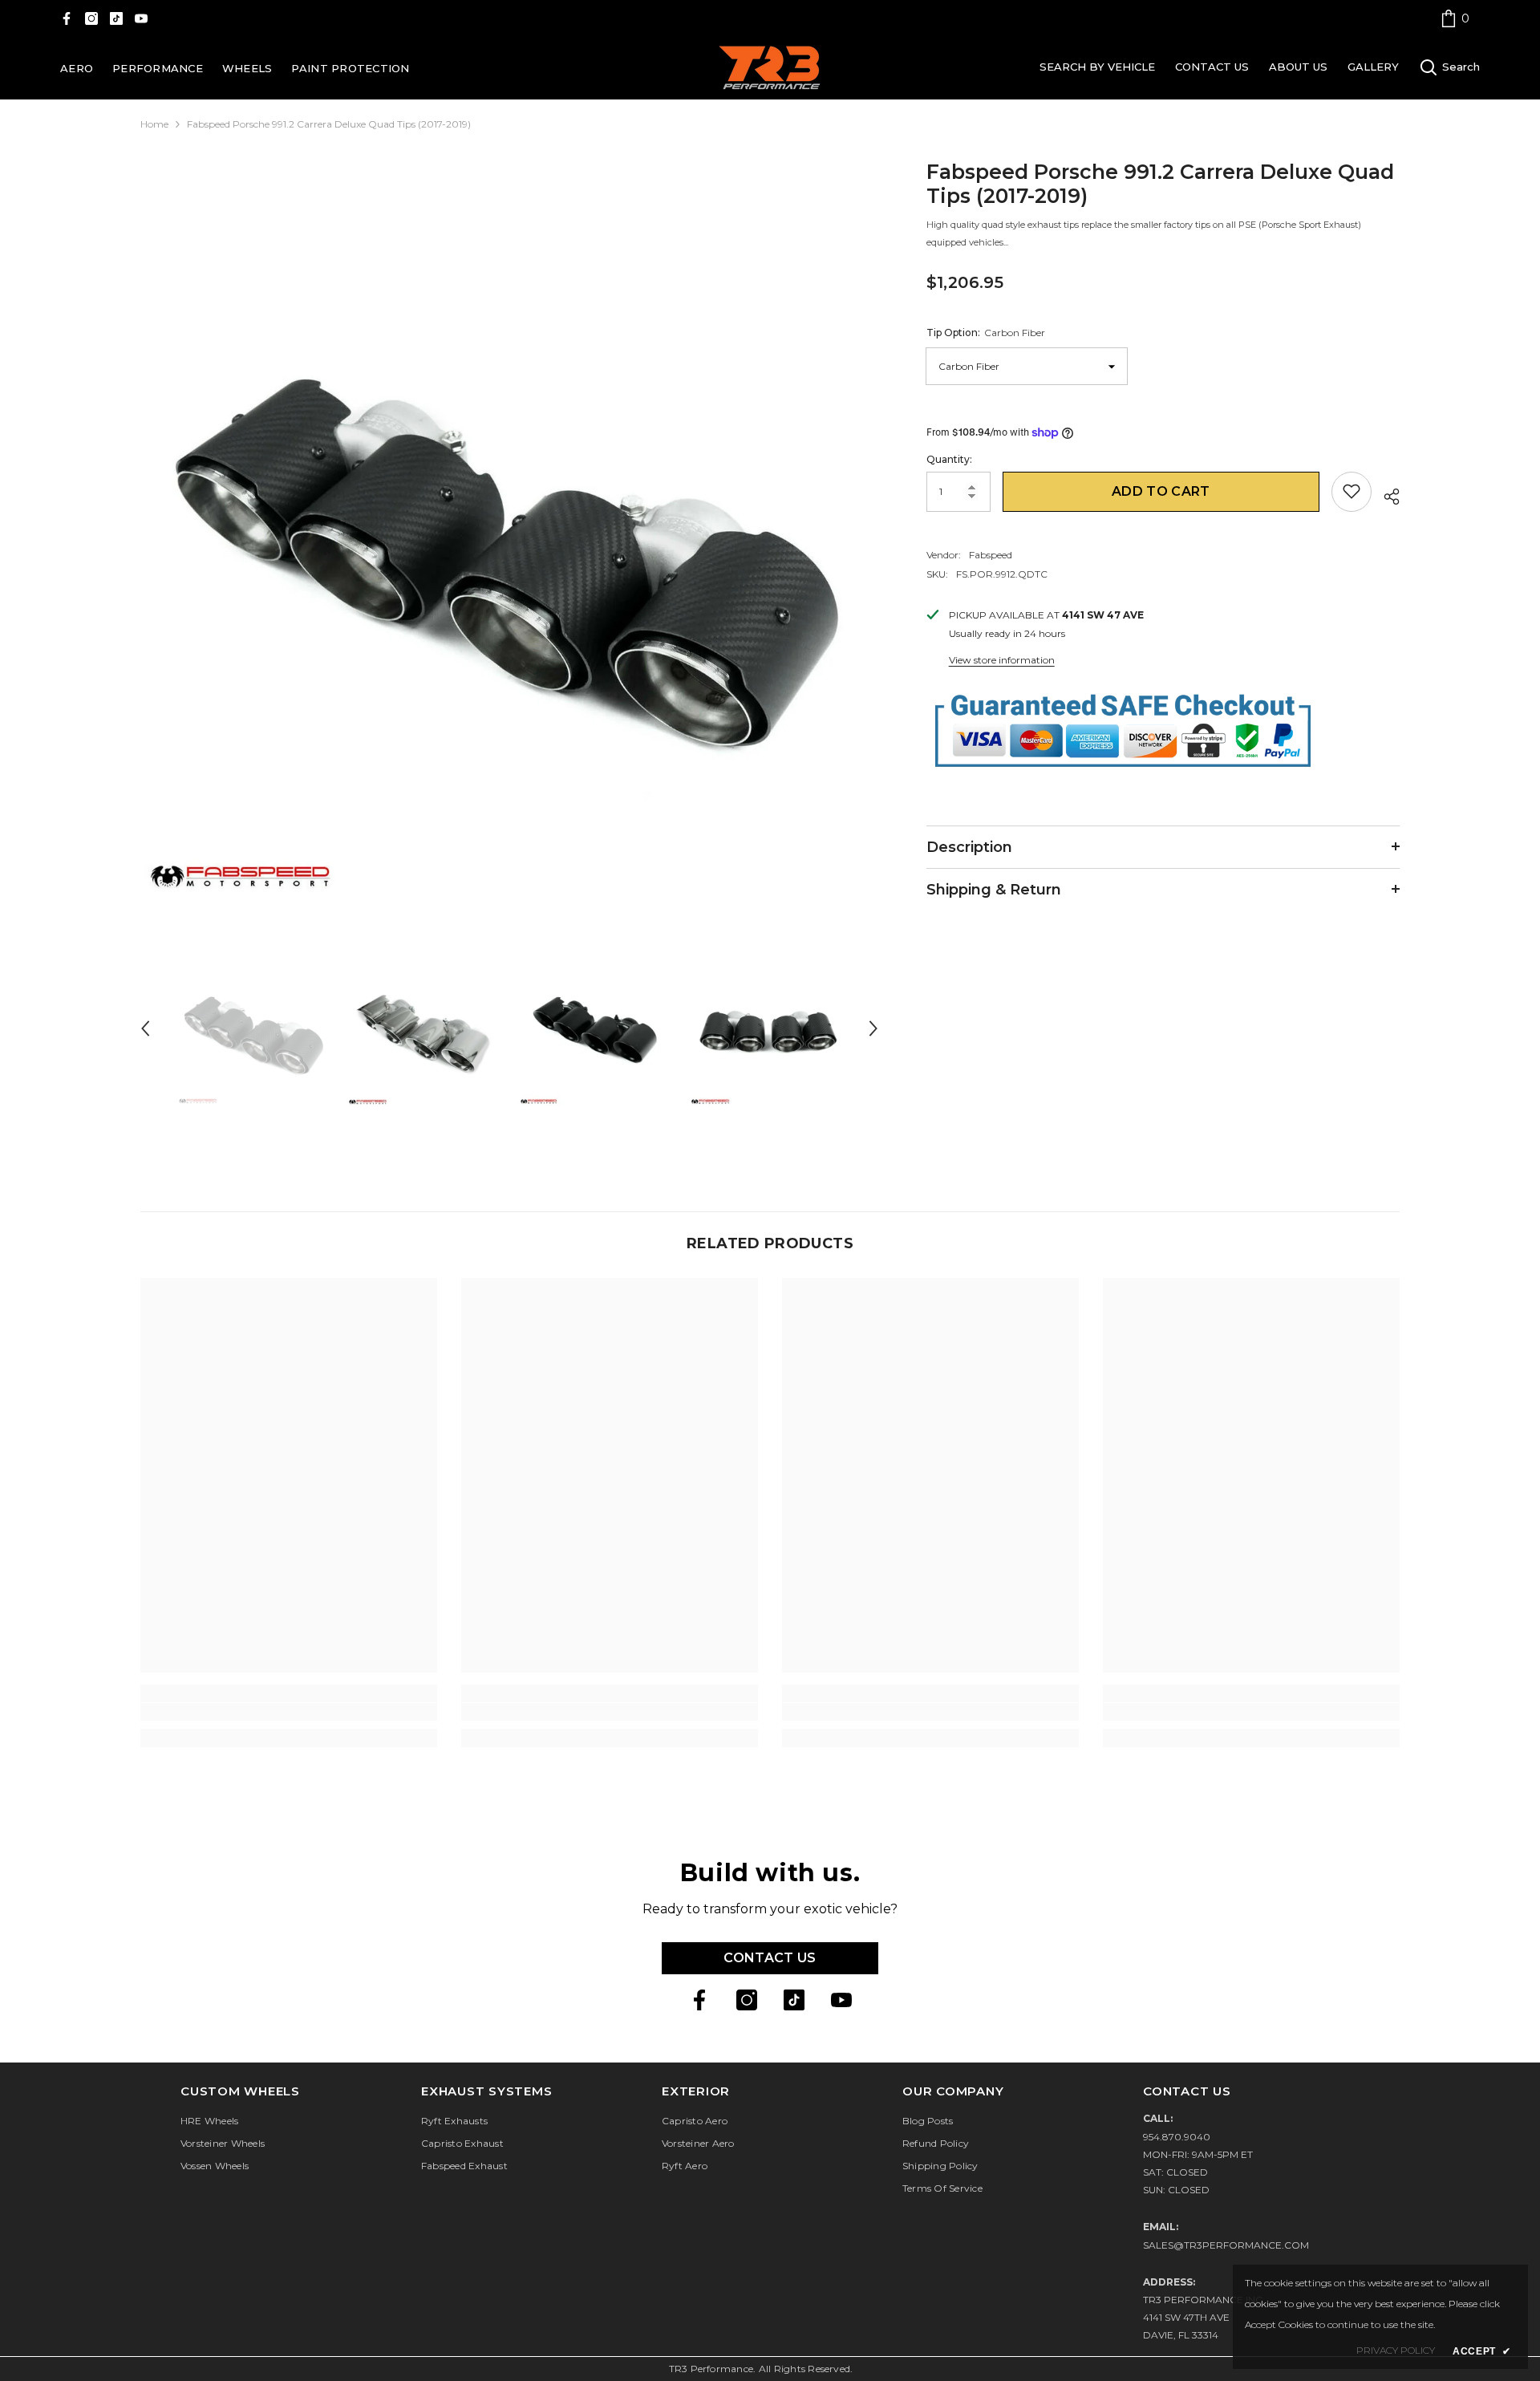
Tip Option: (986, 333)
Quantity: (949, 458)
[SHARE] (1386, 494)
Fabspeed (991, 554)
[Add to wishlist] (1352, 491)
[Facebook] (67, 18)
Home (154, 124)
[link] (1455, 18)
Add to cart (1161, 491)
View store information (1002, 659)
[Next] (873, 1028)
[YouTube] (141, 18)
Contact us (770, 1958)
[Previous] (145, 1028)
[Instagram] (91, 18)
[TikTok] (116, 18)
